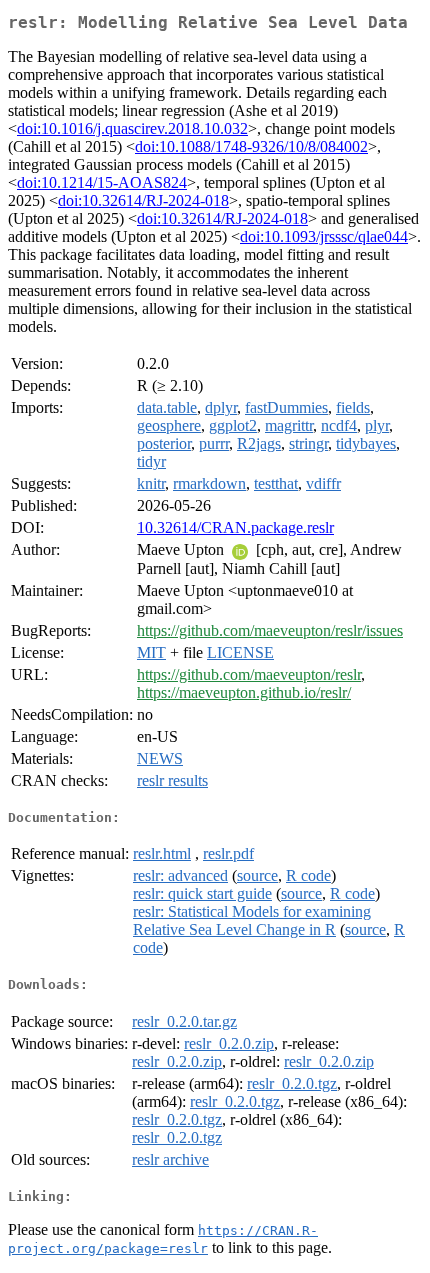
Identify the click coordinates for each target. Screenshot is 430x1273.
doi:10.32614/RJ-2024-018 (143, 200)
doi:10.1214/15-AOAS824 (102, 182)
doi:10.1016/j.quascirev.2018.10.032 (132, 128)
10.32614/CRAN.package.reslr (235, 527)
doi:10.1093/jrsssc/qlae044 (324, 236)
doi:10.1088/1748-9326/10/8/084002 (251, 146)
